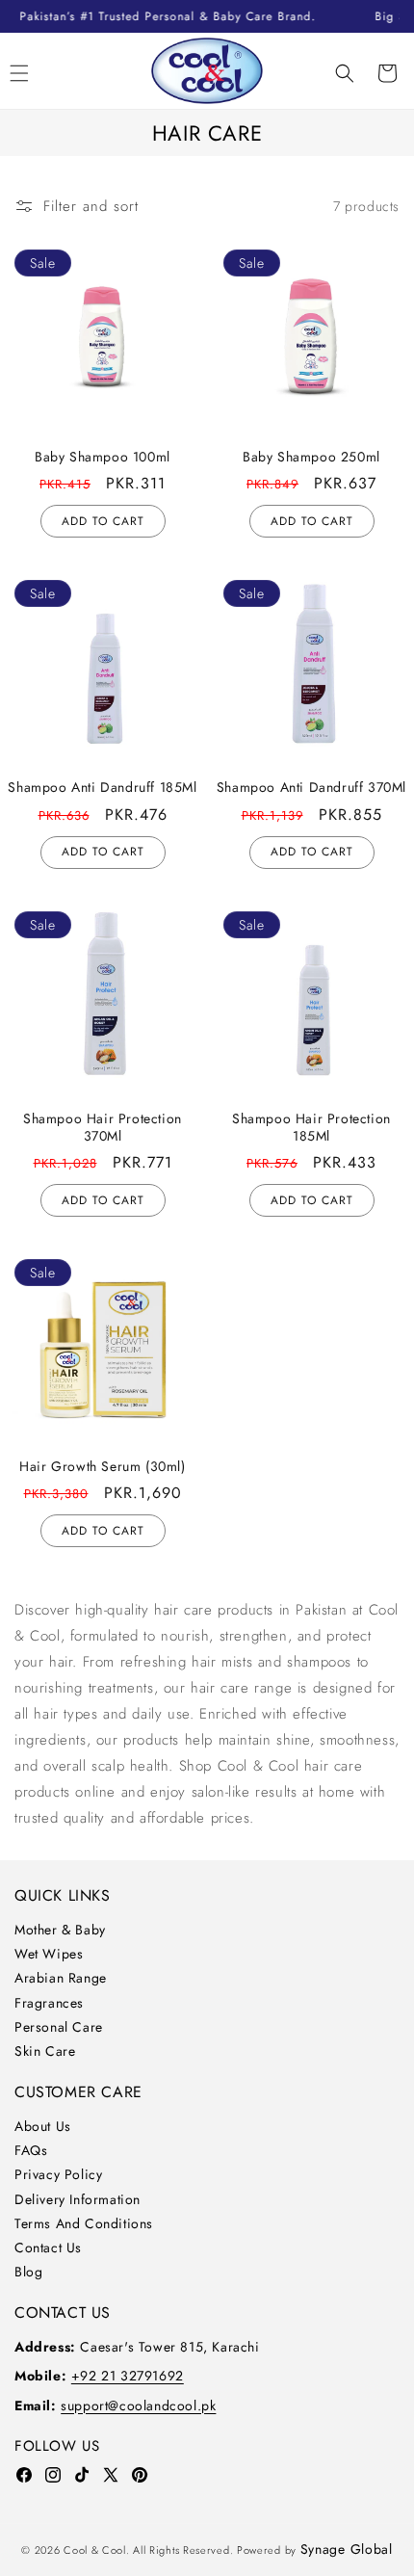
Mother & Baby (60, 1930)
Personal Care (59, 2027)
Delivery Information (78, 2199)
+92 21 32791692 (128, 2376)
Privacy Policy (58, 2174)
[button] (345, 73)
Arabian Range (61, 1978)
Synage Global (347, 2549)
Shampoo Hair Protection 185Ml (311, 1127)
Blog (28, 2272)
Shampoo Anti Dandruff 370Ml (311, 787)
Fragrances (49, 2003)
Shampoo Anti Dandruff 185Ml (102, 787)
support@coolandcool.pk (138, 2405)
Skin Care (45, 2051)
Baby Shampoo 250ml (311, 457)
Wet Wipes (49, 1954)
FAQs (31, 2150)
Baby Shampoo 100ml (103, 457)
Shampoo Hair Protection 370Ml (103, 1127)
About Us (43, 2126)
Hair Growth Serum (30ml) (102, 1466)
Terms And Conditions (84, 2223)
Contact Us (48, 2247)
